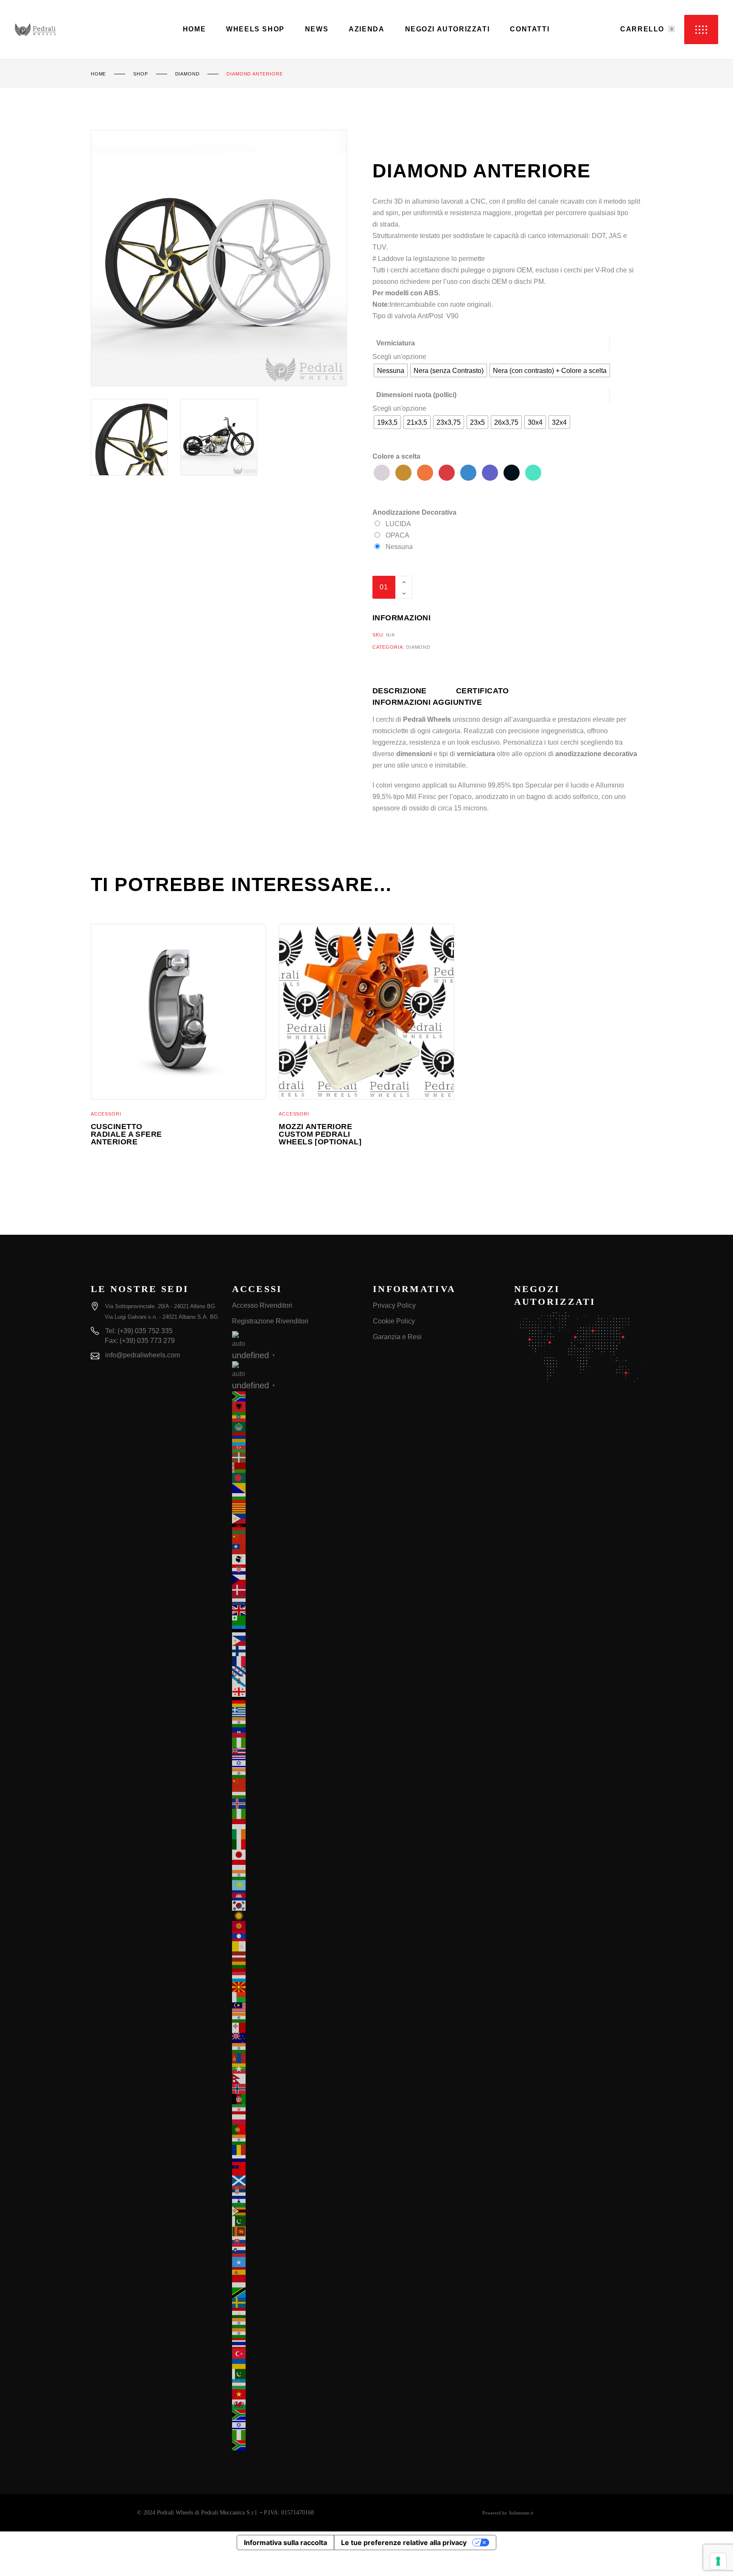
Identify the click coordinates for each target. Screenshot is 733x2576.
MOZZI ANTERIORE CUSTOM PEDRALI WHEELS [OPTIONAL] (320, 1134)
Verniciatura (396, 343)
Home (98, 74)
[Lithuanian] (296, 1967)
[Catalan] (296, 1508)
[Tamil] (296, 2323)
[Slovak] (296, 2242)
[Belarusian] (296, 1468)
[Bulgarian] (296, 1498)
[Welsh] (296, 2405)
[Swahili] (296, 2293)
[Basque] (296, 1458)
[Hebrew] (296, 1763)
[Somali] (296, 2262)
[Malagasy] (296, 1997)
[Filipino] (296, 1641)
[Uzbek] (296, 2384)
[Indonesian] (296, 1824)
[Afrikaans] (296, 1396)
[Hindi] (296, 1773)
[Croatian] (296, 1570)
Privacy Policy (394, 1305)
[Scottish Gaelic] (296, 2181)
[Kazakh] (296, 1885)
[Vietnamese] (296, 2394)
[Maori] (296, 2038)
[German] (296, 1702)
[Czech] (296, 1580)
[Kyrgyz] (296, 1926)
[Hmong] (296, 1783)
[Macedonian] (296, 1987)
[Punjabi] (296, 2140)
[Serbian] (296, 2191)
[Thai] (296, 2343)
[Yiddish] (296, 2425)
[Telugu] (296, 2333)
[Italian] (296, 1844)
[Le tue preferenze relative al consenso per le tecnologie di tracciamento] (718, 2561)
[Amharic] (296, 1417)
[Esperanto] (296, 1620)
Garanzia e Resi (397, 1337)
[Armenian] (296, 1437)
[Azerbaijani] (296, 1447)
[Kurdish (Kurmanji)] (296, 1916)
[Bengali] (296, 1478)
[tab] (414, 691)
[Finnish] (296, 1651)
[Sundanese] (296, 2282)
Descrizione (400, 691)
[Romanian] (296, 2150)
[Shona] (296, 2211)
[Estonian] (296, 1631)
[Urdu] (296, 2374)
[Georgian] (296, 1692)
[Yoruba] (296, 2435)
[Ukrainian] (296, 2364)
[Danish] (296, 1590)
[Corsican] (296, 1559)
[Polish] (296, 2119)
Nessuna (399, 547)
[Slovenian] (296, 2252)
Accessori (106, 1114)
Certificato (483, 691)
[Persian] (296, 2109)
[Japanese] (296, 1855)
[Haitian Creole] (296, 1732)
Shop (140, 74)
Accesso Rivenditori (262, 1305)
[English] (296, 1610)
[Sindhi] (296, 2221)
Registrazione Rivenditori (270, 1321)
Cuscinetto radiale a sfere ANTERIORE (126, 1134)
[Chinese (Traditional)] (296, 1549)
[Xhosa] (296, 2415)
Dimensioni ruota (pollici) (416, 395)
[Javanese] (296, 1865)
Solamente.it (521, 2513)
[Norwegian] (296, 2089)
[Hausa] (296, 1743)
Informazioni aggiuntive (427, 702)
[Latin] (296, 1946)
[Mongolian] (296, 2058)
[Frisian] (296, 1671)
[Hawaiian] (296, 1753)
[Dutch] (296, 1600)
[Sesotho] (296, 2201)
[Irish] (296, 1834)
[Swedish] (296, 2303)
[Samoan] (296, 2170)
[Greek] (296, 1712)
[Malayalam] (296, 2018)
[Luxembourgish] (296, 1977)
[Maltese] (296, 2028)
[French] (296, 1661)
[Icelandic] (296, 1804)
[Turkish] (296, 2354)
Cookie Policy (394, 1321)
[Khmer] (296, 1895)
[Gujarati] (296, 1722)
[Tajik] (296, 2313)
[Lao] (296, 1936)
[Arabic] (296, 1427)
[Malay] (296, 2007)
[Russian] (296, 2160)
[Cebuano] (296, 1519)
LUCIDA (398, 524)
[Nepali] (296, 2079)
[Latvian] (296, 1957)
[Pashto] (296, 2099)
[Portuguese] (296, 2130)
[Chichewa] (296, 1529)
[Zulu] (296, 2445)
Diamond (187, 74)
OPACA (397, 535)
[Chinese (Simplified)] (296, 1539)
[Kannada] (296, 1875)
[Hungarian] (296, 1794)
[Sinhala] (296, 2231)
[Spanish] (296, 2272)
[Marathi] (296, 2048)
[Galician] (296, 1682)
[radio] (391, 370)
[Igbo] (296, 1814)
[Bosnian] (296, 1488)
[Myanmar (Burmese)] (296, 2069)
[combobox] (399, 357)
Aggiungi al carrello (483, 587)
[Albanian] (296, 1407)
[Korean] (296, 1906)
